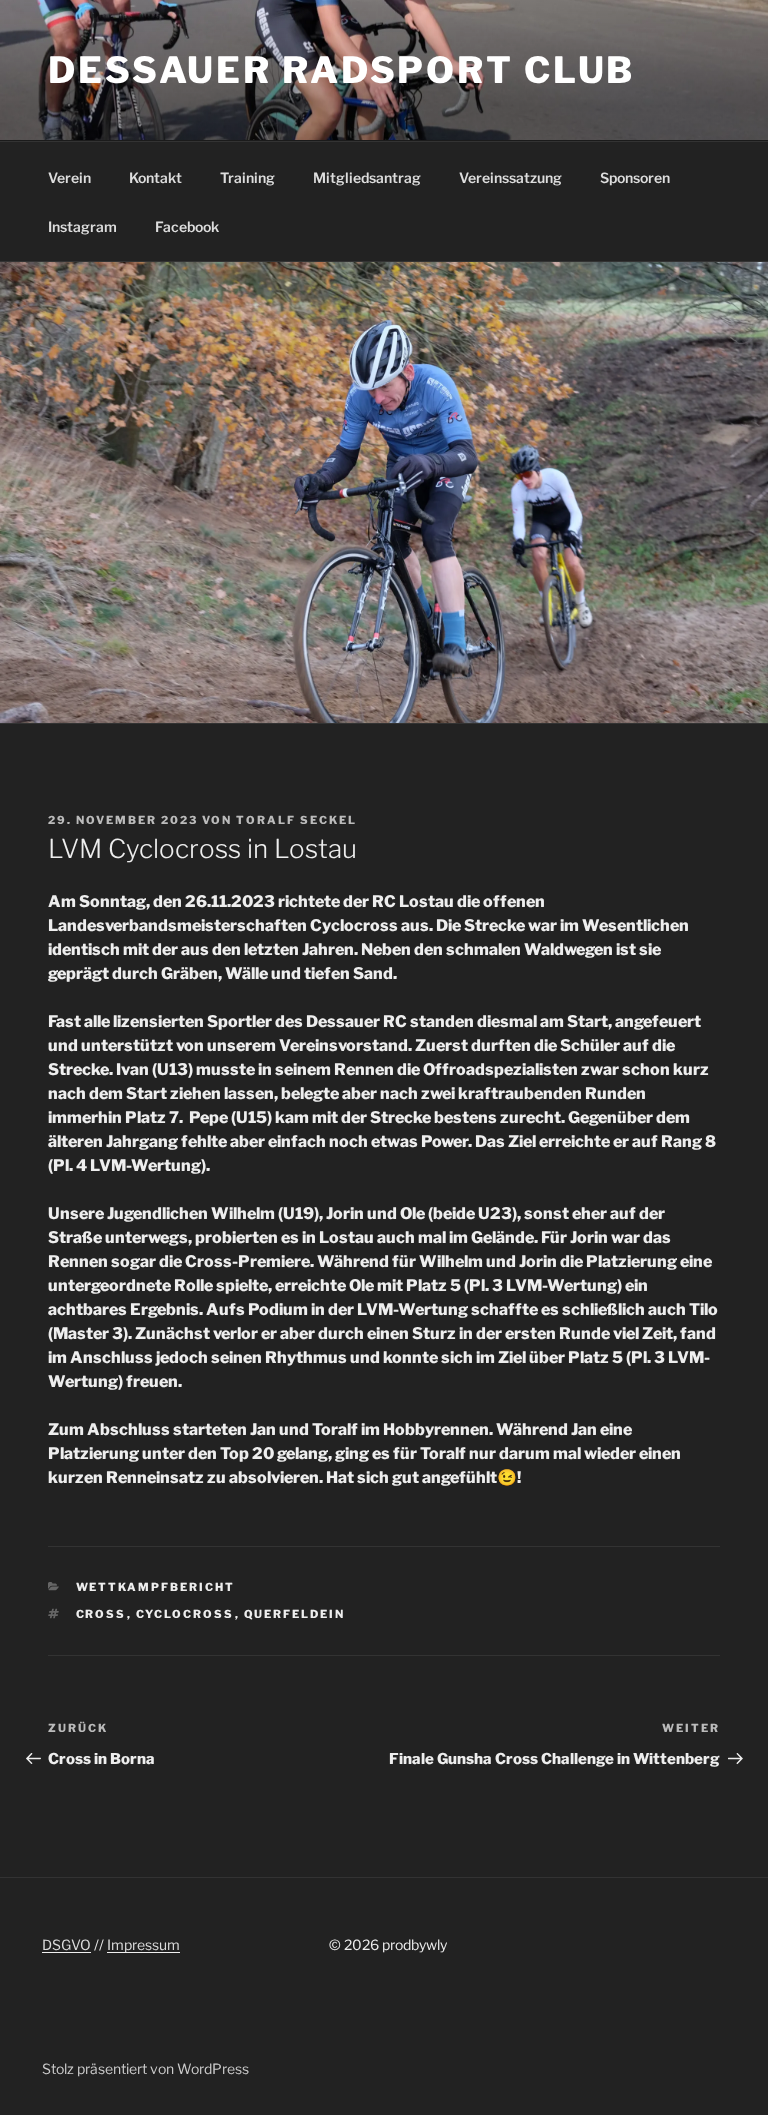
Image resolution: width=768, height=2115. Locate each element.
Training (247, 177)
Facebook (187, 226)
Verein (69, 177)
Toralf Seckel (296, 820)
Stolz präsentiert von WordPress (145, 2068)
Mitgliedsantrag (367, 177)
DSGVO (66, 1944)
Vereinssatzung (510, 177)
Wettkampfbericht (156, 1587)
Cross (101, 1614)
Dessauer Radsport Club (341, 70)
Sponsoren (635, 177)
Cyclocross (185, 1614)
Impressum (143, 1944)
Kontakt (155, 177)
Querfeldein (295, 1614)
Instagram (82, 226)
